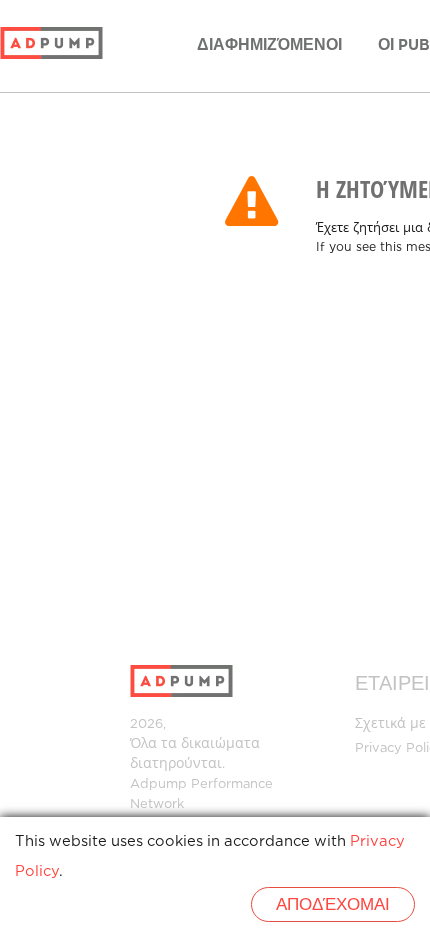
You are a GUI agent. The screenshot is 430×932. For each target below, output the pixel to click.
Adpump (158, 784)
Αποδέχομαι (333, 905)
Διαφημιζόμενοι (269, 45)
